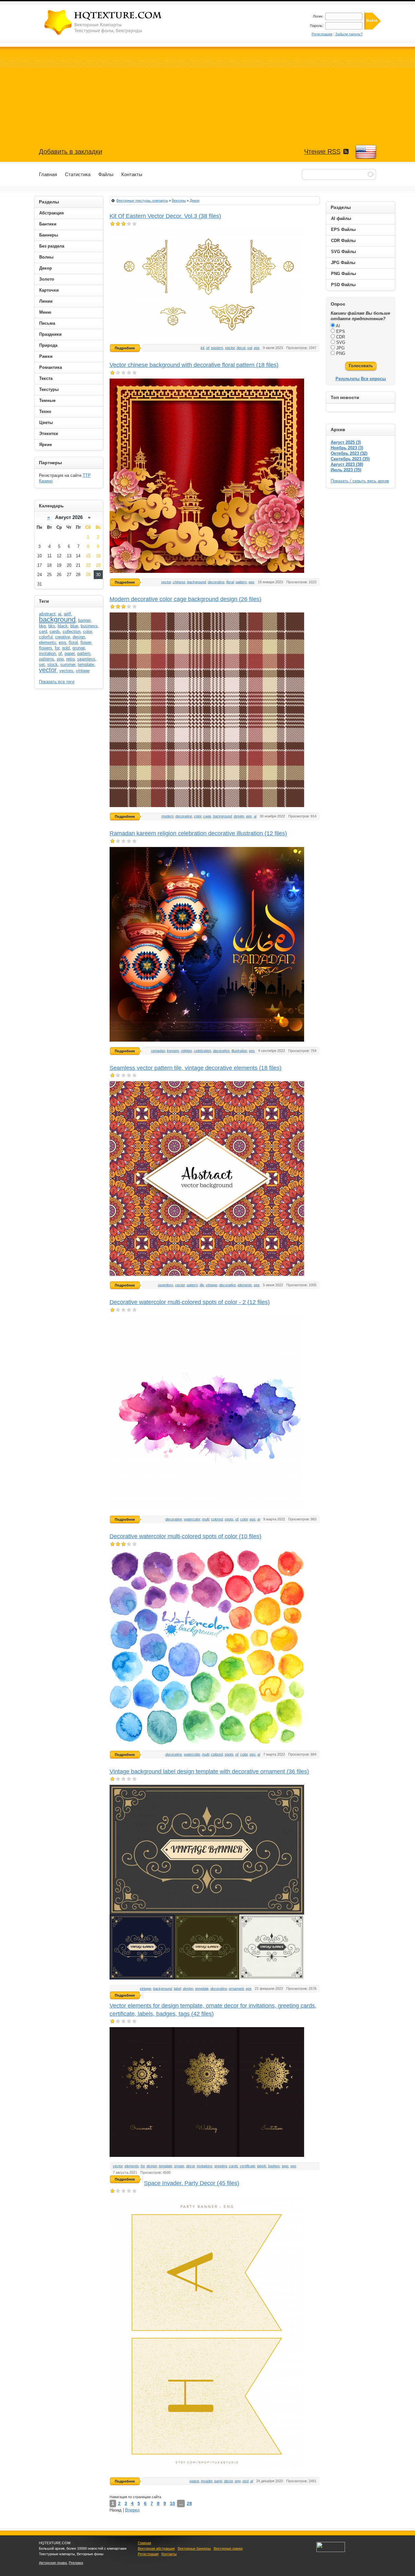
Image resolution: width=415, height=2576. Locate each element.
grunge (79, 648)
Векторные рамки (228, 2548)
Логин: (318, 16)
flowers (46, 648)
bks (52, 626)
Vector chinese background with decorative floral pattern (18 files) (194, 365)
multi (206, 1519)
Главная (144, 2543)
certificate (248, 2166)
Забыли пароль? (349, 34)
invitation (47, 653)
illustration (239, 1051)
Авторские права (53, 2563)
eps (257, 348)
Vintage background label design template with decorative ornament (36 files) (209, 1772)
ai (255, 816)
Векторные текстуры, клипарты (142, 200)
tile (202, 1285)
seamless (166, 1285)
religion (186, 1051)
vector (230, 348)
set (42, 665)
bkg (42, 626)
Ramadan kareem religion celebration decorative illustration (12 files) (198, 833)
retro (70, 659)
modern (167, 816)
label (177, 1989)
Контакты (169, 2554)
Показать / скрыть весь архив (360, 481)
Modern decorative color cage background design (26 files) (185, 599)
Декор (195, 200)
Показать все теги (57, 682)
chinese (179, 582)
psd (245, 2481)
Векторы (179, 200)
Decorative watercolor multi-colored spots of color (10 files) (185, 1536)
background (196, 582)
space (194, 2481)
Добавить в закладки (71, 151)
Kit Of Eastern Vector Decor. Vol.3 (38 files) (165, 216)
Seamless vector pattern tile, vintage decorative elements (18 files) (196, 1068)
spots (229, 1519)
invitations (205, 2166)
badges (274, 2166)
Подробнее (125, 348)
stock (53, 665)
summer (68, 665)
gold (66, 648)
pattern (241, 582)
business (89, 626)
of (208, 348)
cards (233, 2166)
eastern (217, 348)
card (43, 631)
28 (189, 2503)
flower (86, 642)
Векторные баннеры (194, 2548)
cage (207, 816)
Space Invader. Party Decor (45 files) (192, 2183)
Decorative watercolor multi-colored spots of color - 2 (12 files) (190, 1302)
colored (217, 1519)
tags (285, 2166)
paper (70, 653)
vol (250, 348)
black (63, 626)
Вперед (132, 2510)
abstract (47, 614)
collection (71, 631)
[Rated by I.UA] (331, 2551)
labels (262, 2166)
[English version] (366, 152)
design (239, 816)
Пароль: (317, 26)
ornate (179, 2166)
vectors (66, 671)
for (143, 2166)
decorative (216, 582)
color (198, 816)
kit (202, 348)
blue (74, 626)
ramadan (158, 1051)
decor (241, 348)
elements (245, 1285)
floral (230, 582)
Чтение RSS (322, 151)
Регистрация (322, 34)
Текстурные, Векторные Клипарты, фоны (104, 22)
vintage (212, 1285)
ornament (236, 1989)
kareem (173, 1051)
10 (172, 2503)
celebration (202, 1051)
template (202, 1989)
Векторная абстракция (156, 2548)
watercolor (192, 1519)
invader (207, 2481)
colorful (46, 637)
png (238, 2481)
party (218, 2481)
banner (84, 620)
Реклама (76, 2563)
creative (63, 637)
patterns (47, 659)
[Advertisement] (207, 92)
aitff (67, 614)
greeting (221, 2166)
